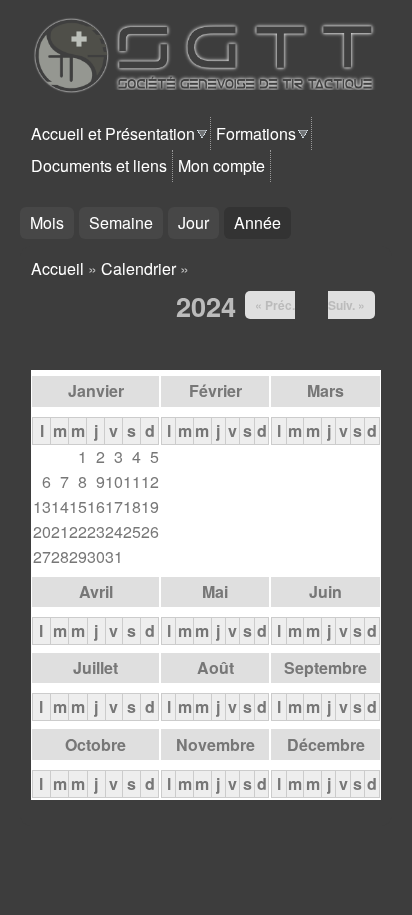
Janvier (96, 390)
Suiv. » (346, 305)
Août (215, 667)
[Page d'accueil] (214, 88)
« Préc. (275, 305)
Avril (96, 591)
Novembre (215, 744)
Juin (325, 591)
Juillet (95, 667)
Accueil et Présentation (113, 133)
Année (262, 222)
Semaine (121, 222)
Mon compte (221, 165)
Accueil (57, 268)
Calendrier (138, 268)
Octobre (95, 744)
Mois (47, 222)
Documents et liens (99, 165)
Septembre (325, 667)
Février (215, 390)
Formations (256, 133)
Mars (325, 390)
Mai (215, 591)
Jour (193, 222)
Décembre (326, 744)
